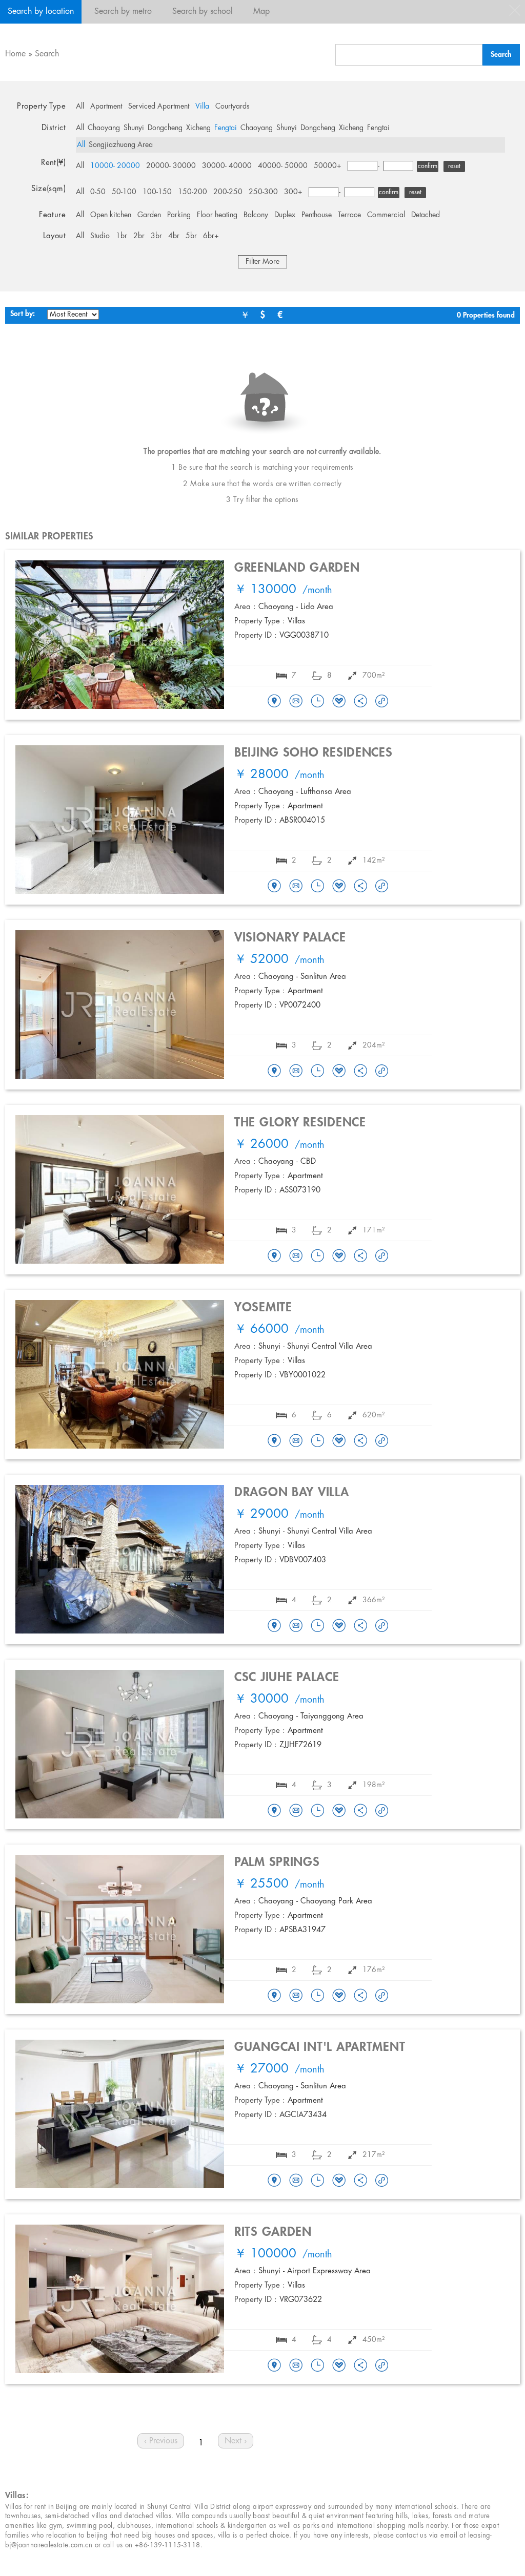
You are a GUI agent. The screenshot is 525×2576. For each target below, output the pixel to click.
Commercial (386, 215)
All (80, 107)
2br (139, 236)
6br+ (211, 236)
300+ (293, 192)
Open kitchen (111, 215)
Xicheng (198, 128)
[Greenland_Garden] (274, 702)
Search (47, 54)
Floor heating (217, 215)
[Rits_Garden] (274, 2366)
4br (174, 236)
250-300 (263, 192)
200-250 (228, 192)
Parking (179, 215)
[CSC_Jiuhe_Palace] (274, 1811)
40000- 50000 (283, 166)
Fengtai (226, 128)
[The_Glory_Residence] (274, 1256)
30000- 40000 (227, 166)
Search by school (203, 12)
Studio (100, 236)
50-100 (124, 192)
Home (15, 54)
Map (261, 12)
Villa (202, 107)
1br (122, 236)
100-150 (157, 192)
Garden (149, 215)
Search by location (41, 12)
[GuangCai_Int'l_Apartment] (274, 2181)
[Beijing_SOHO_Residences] (274, 887)
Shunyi (134, 128)
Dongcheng (165, 128)
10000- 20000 (115, 166)
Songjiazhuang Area (121, 145)
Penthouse (317, 215)
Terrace (349, 215)
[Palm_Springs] (274, 1996)
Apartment (106, 107)
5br (191, 236)
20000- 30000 (171, 166)
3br (156, 236)
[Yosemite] (274, 1441)
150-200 (193, 192)
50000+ (328, 166)
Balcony (256, 215)
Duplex (285, 215)
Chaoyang (104, 128)
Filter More (262, 262)
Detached (426, 215)
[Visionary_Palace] (274, 1072)
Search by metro (123, 12)
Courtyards (233, 107)
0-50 (98, 192)
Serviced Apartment (159, 107)
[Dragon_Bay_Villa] (274, 1626)
